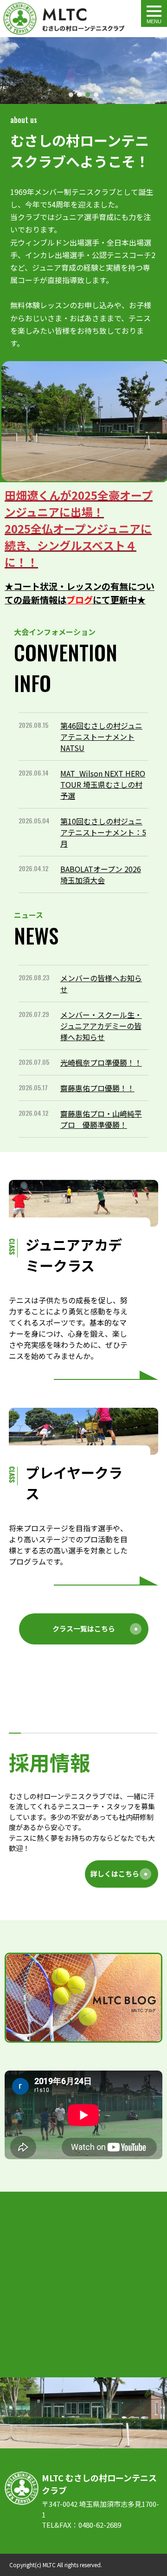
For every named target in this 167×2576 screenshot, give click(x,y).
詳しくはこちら (115, 1874)
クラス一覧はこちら (84, 1628)
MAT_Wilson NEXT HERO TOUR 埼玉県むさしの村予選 (103, 784)
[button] (9, 71)
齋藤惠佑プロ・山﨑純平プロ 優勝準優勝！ (101, 1119)
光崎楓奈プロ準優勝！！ (101, 1062)
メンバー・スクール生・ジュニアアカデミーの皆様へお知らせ (101, 1026)
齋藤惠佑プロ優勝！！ (97, 1088)
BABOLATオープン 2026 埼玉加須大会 (101, 874)
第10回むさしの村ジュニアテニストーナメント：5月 (103, 832)
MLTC (49, 2565)
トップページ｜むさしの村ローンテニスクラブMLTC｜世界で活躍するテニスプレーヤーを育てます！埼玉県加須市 (64, 19)
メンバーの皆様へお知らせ (101, 984)
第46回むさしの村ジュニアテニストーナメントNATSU (101, 737)
